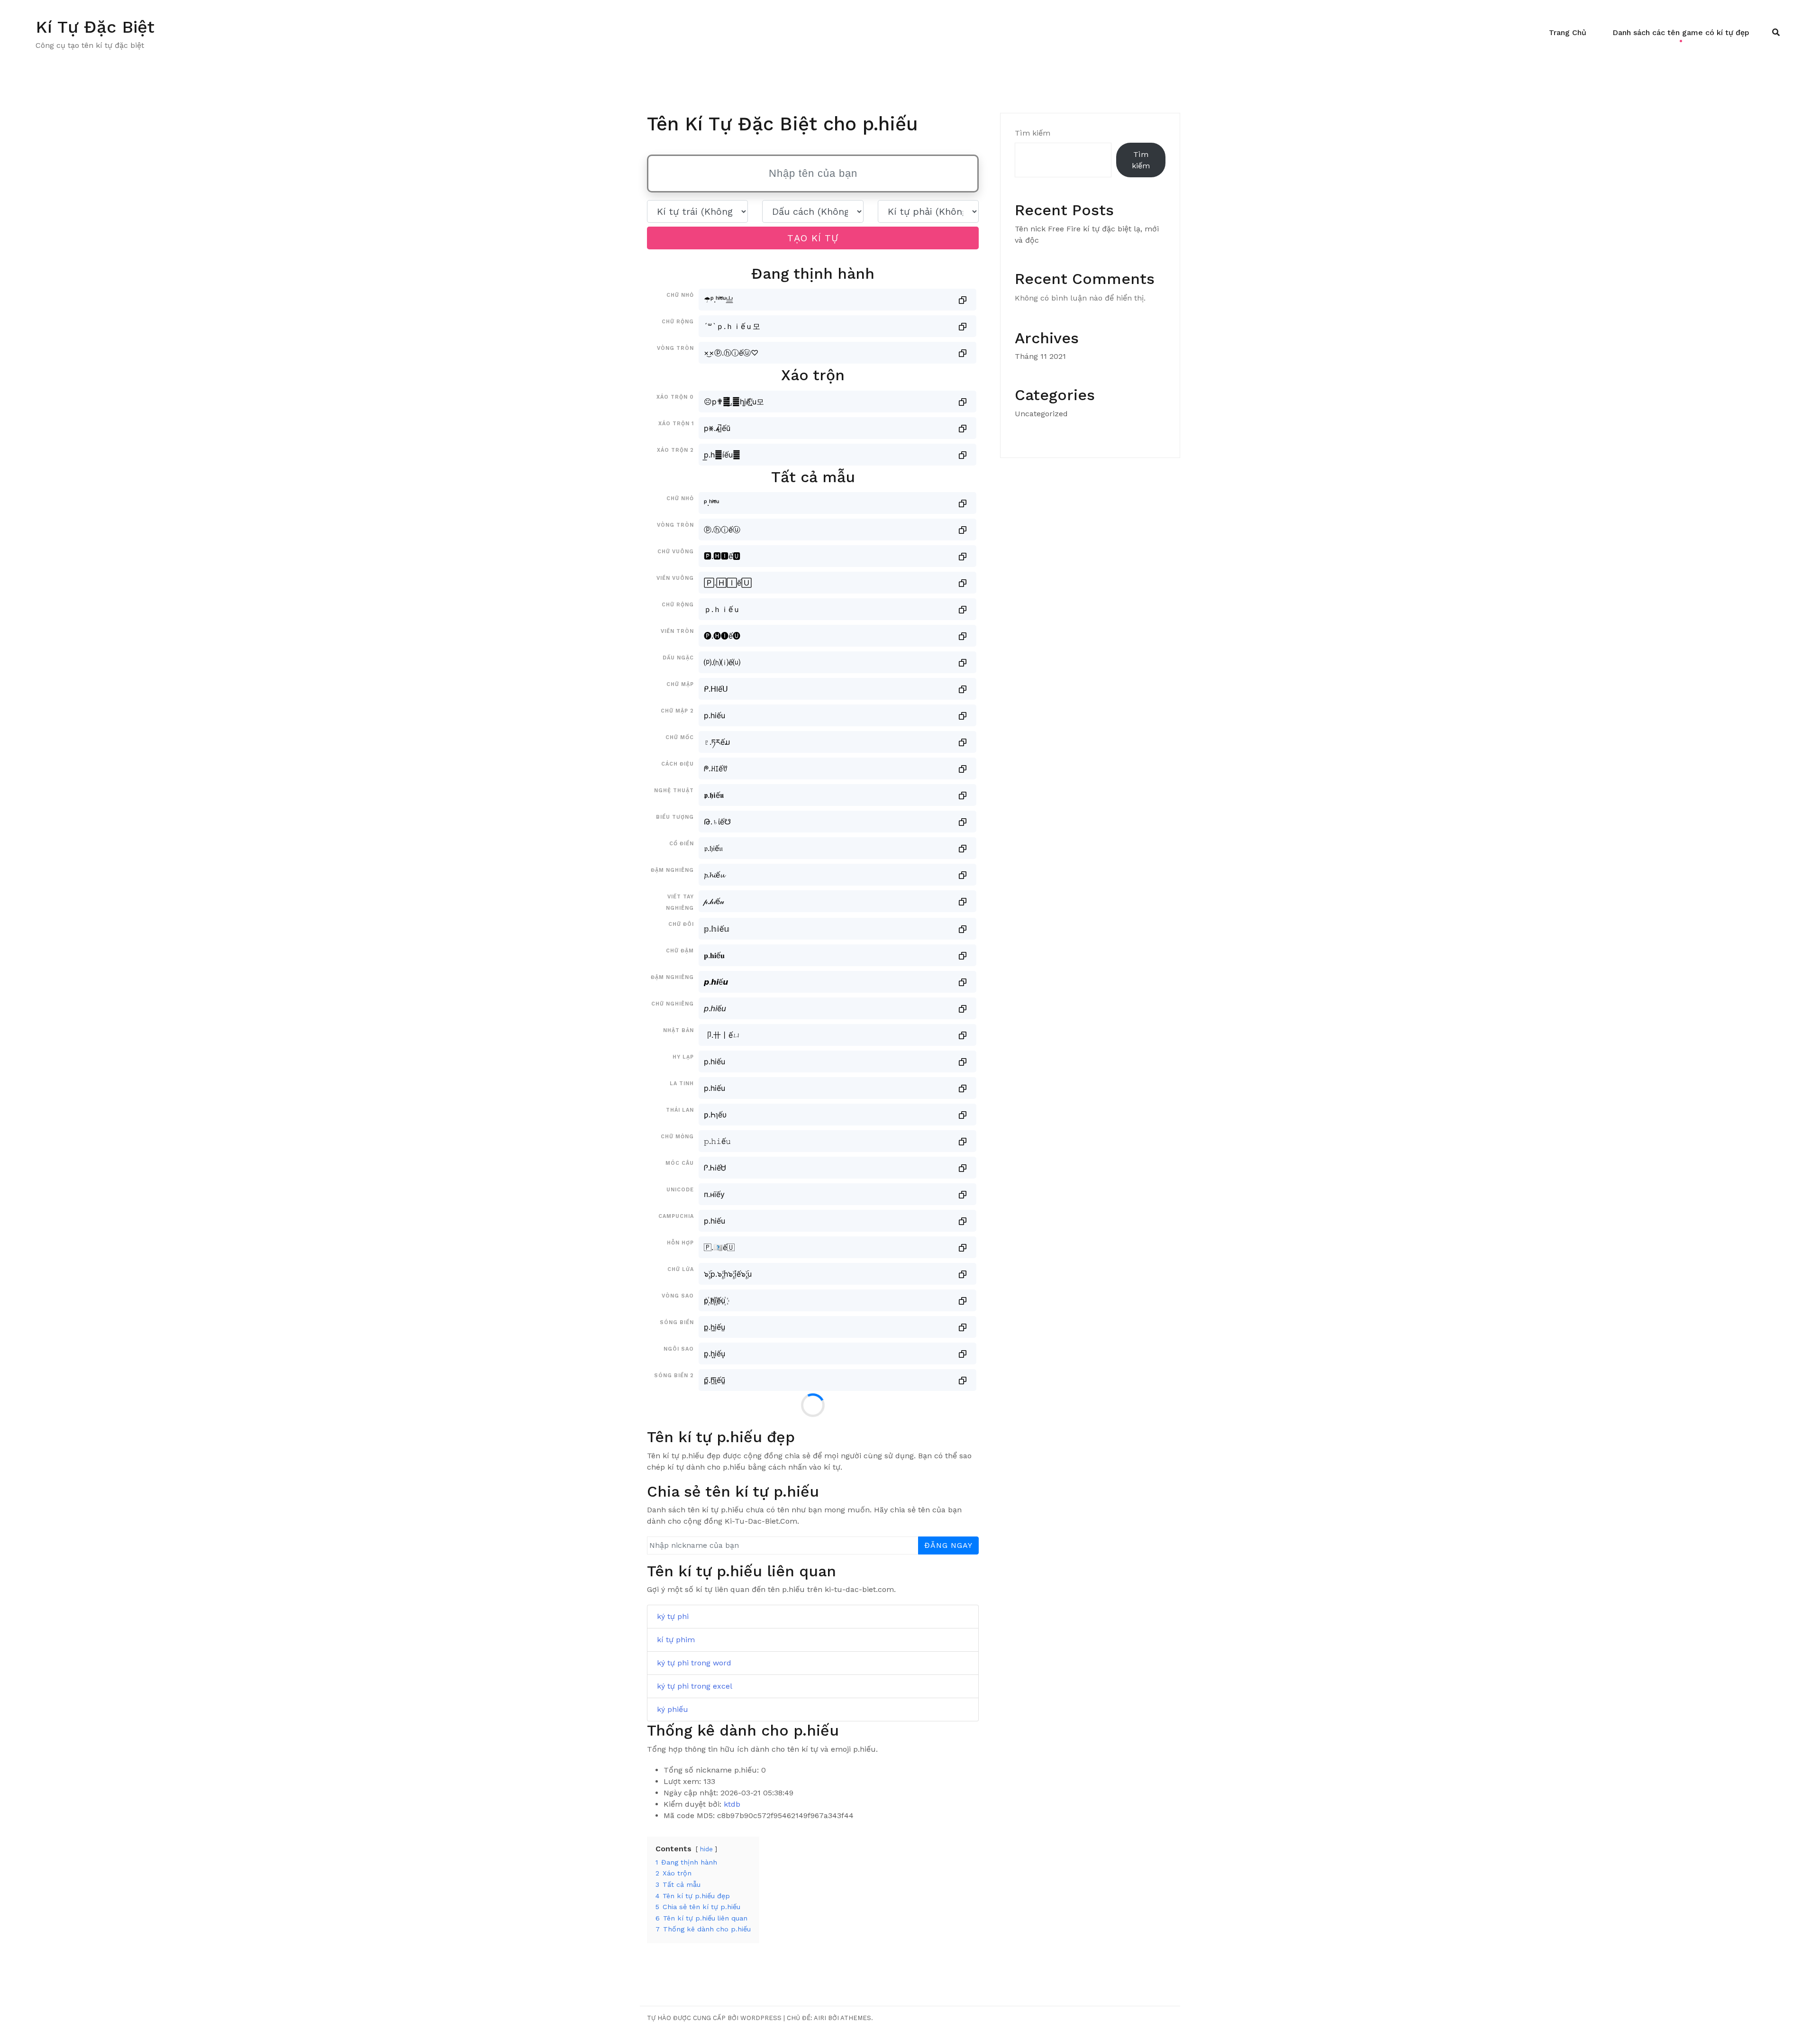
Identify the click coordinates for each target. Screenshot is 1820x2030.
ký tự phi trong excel (695, 1686)
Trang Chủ (1568, 32)
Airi (820, 2018)
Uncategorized (1041, 414)
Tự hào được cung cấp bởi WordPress (714, 2018)
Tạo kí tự (813, 238)
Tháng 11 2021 (1040, 356)
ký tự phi (673, 1616)
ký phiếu (673, 1709)
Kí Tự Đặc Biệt (95, 27)
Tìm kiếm (1033, 133)
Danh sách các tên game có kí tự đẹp (1681, 32)
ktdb (732, 1804)
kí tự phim (676, 1640)
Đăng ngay (948, 1545)
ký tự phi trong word (694, 1663)
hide (706, 1849)
